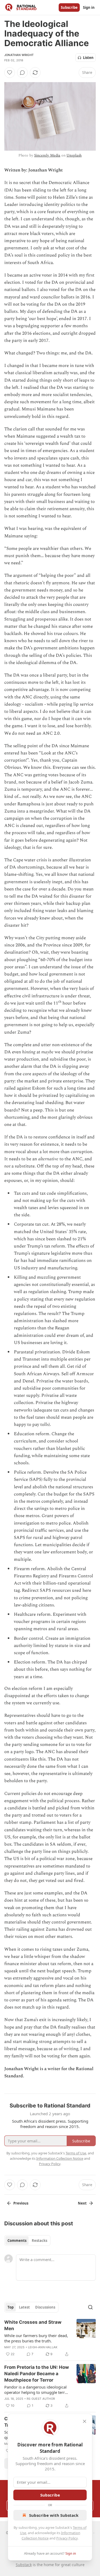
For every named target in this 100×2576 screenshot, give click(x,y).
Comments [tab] (17, 2241)
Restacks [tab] (39, 2241)
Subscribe (69, 7)
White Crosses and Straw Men (33, 2325)
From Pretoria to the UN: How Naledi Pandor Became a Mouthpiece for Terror (37, 2374)
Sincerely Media (47, 155)
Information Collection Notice (60, 2158)
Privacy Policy (67, 2538)
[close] (85, 2421)
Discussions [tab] (45, 2307)
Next (82, 2203)
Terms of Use (76, 2153)
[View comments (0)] (22, 73)
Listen (88, 58)
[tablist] (27, 2241)
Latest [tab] (24, 2307)
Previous (21, 2203)
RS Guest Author (41, 2399)
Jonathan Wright (19, 55)
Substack (24, 2565)
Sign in (89, 7)
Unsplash (74, 155)
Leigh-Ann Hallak (43, 2347)
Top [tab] (11, 2307)
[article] (50, 2338)
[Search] (90, 2307)
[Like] (10, 73)
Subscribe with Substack (54, 2515)
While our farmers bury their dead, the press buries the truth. (36, 2338)
